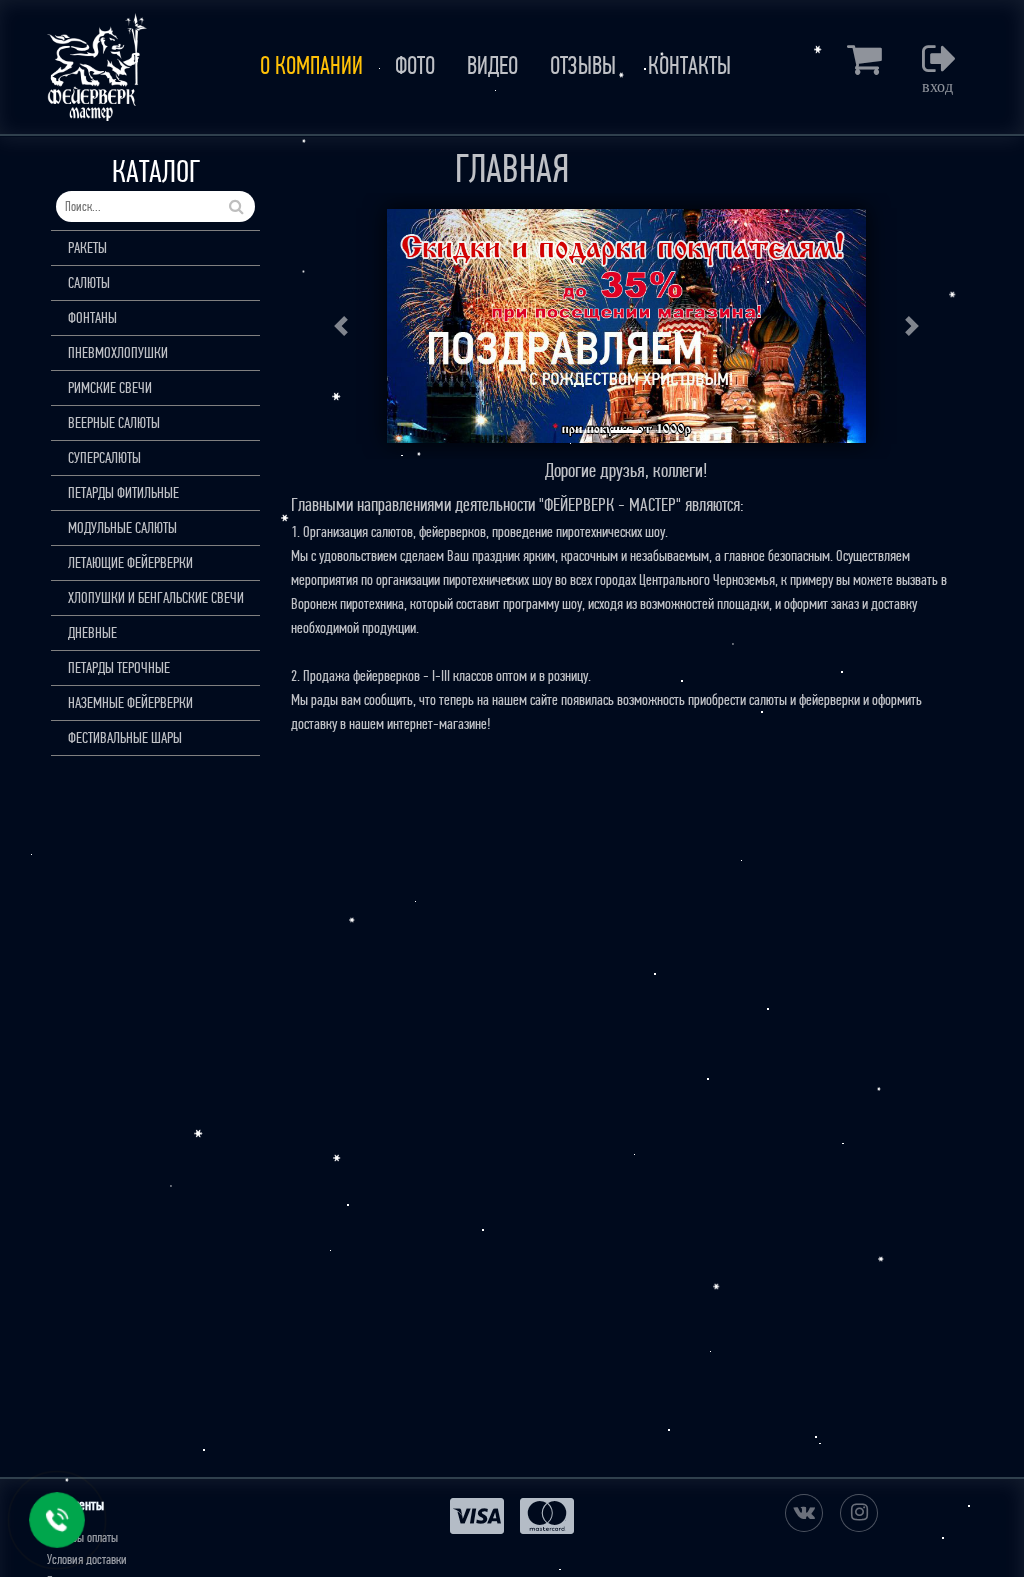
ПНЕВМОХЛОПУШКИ (118, 352)
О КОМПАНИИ (311, 66)
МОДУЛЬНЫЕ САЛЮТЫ (122, 527)
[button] (341, 326)
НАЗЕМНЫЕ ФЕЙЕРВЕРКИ (130, 702)
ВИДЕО (492, 66)
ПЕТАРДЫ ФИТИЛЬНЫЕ (123, 492)
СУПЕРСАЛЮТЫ (104, 457)
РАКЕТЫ (87, 247)
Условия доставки (87, 1559)
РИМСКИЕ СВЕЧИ (110, 387)
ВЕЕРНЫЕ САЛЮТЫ (114, 422)
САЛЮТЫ (89, 282)
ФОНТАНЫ (92, 317)
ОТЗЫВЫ (583, 66)
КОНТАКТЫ (689, 66)
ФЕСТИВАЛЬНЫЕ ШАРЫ (125, 737)
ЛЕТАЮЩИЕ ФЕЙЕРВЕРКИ (130, 562)
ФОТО (415, 66)
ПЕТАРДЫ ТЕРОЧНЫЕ (119, 667)
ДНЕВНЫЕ (92, 632)
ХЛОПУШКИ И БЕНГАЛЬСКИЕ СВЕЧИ (156, 597)
